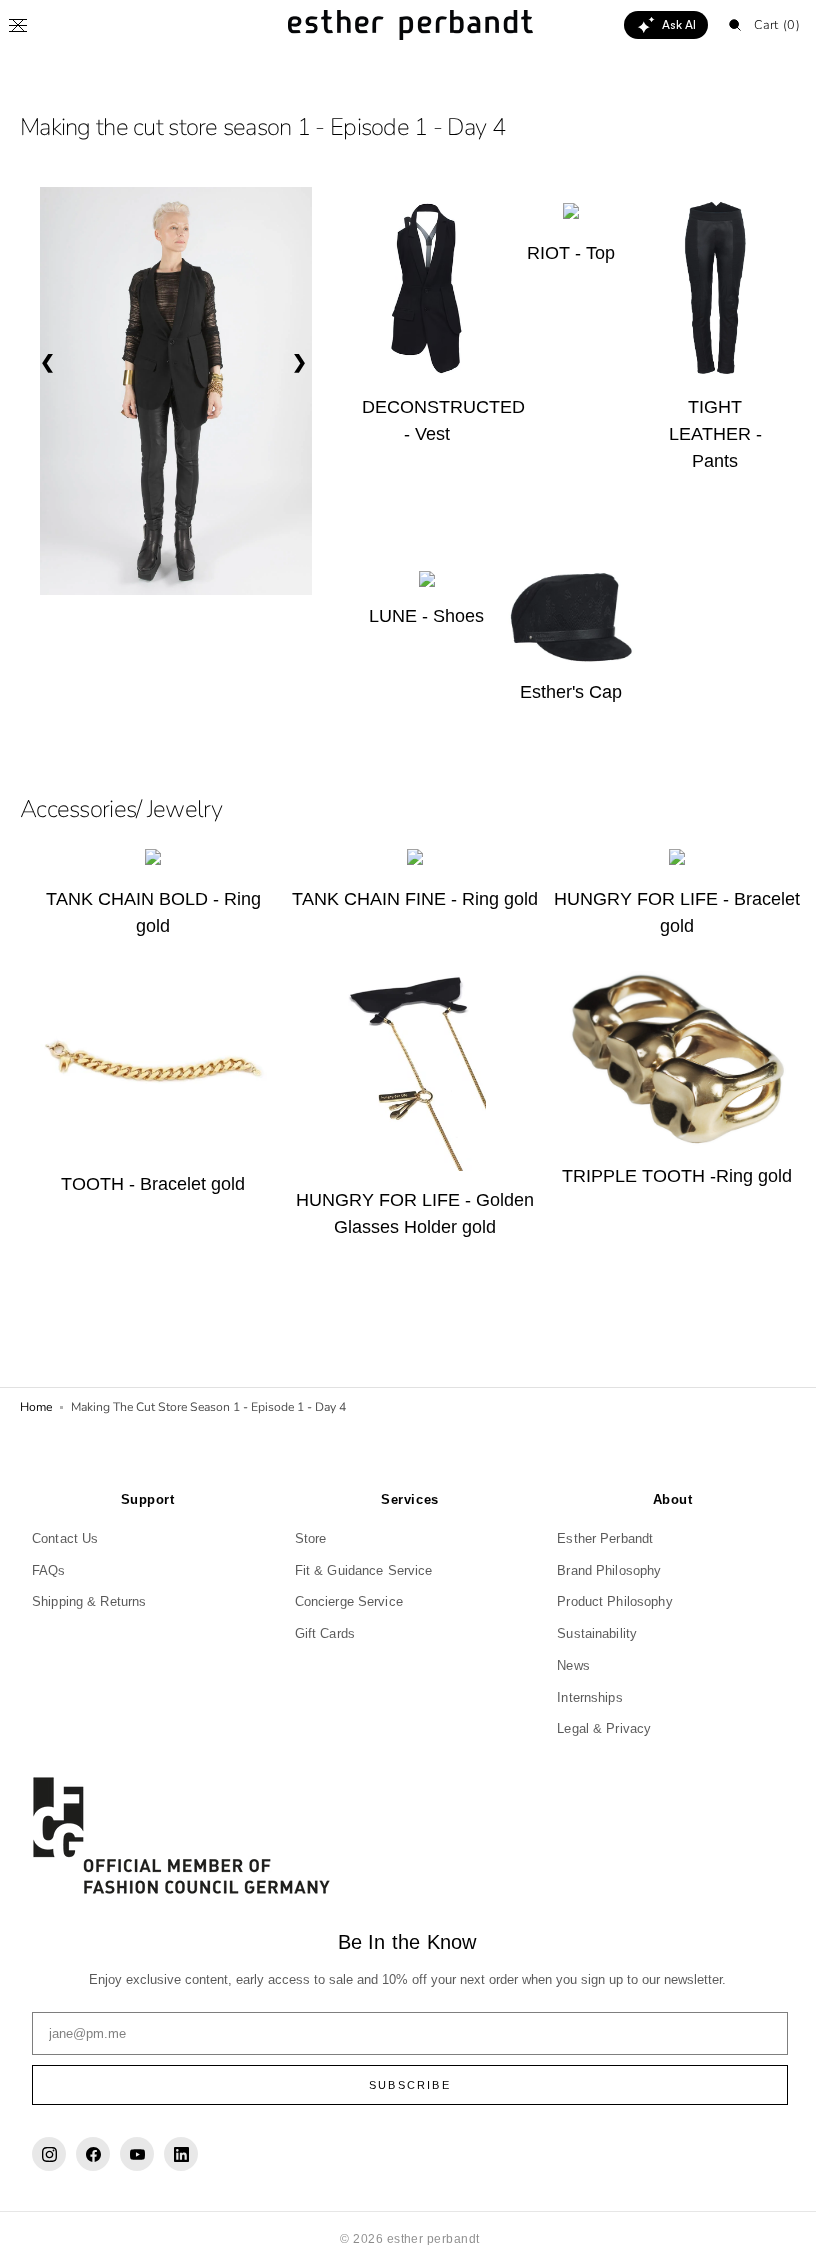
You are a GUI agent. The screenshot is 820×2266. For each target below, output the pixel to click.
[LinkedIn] (181, 2154)
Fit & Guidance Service (359, 1569)
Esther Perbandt (595, 1537)
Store (306, 1537)
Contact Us (65, 1537)
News (563, 1664)
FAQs (49, 1569)
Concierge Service (344, 1601)
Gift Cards (320, 1633)
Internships (579, 1696)
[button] (18, 25)
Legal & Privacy (594, 1728)
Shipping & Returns (89, 1601)
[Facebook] (93, 2154)
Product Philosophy (604, 1601)
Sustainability (587, 1633)
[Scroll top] (775, 2236)
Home (36, 1399)
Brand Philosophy (599, 1569)
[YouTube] (137, 2154)
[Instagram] (49, 2154)
